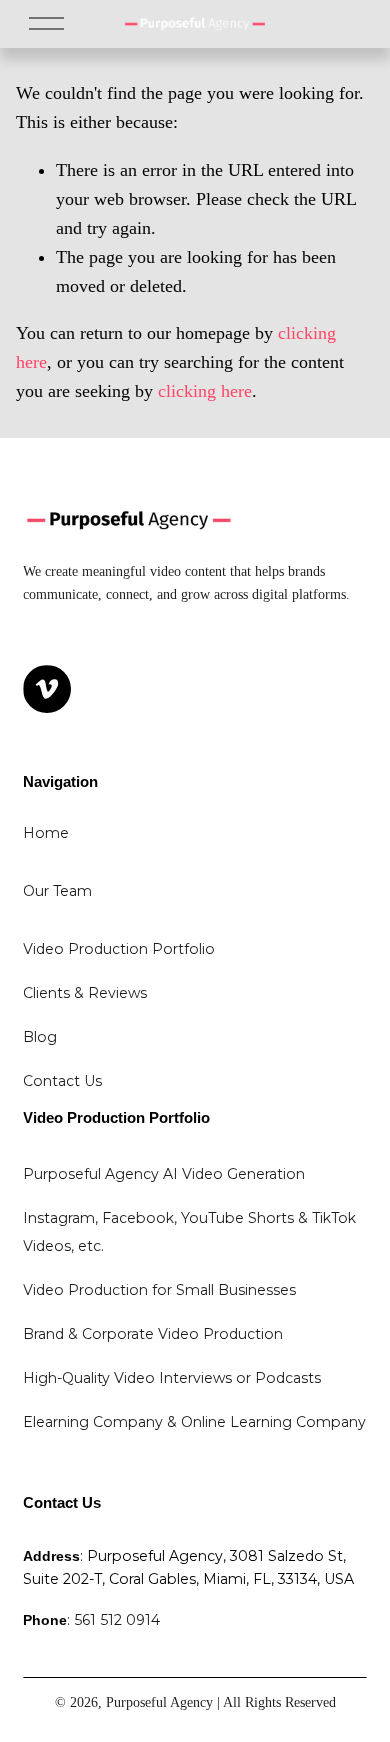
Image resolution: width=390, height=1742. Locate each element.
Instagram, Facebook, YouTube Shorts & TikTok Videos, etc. (191, 1232)
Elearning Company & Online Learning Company (194, 1422)
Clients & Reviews (85, 993)
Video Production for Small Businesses (159, 1290)
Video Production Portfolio (119, 949)
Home (46, 833)
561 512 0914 (117, 1620)
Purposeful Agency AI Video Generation (164, 1174)
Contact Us (62, 1081)
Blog (40, 1037)
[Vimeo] (47, 689)
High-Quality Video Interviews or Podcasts (172, 1378)
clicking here (205, 391)
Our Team (57, 891)
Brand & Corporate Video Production (153, 1334)
